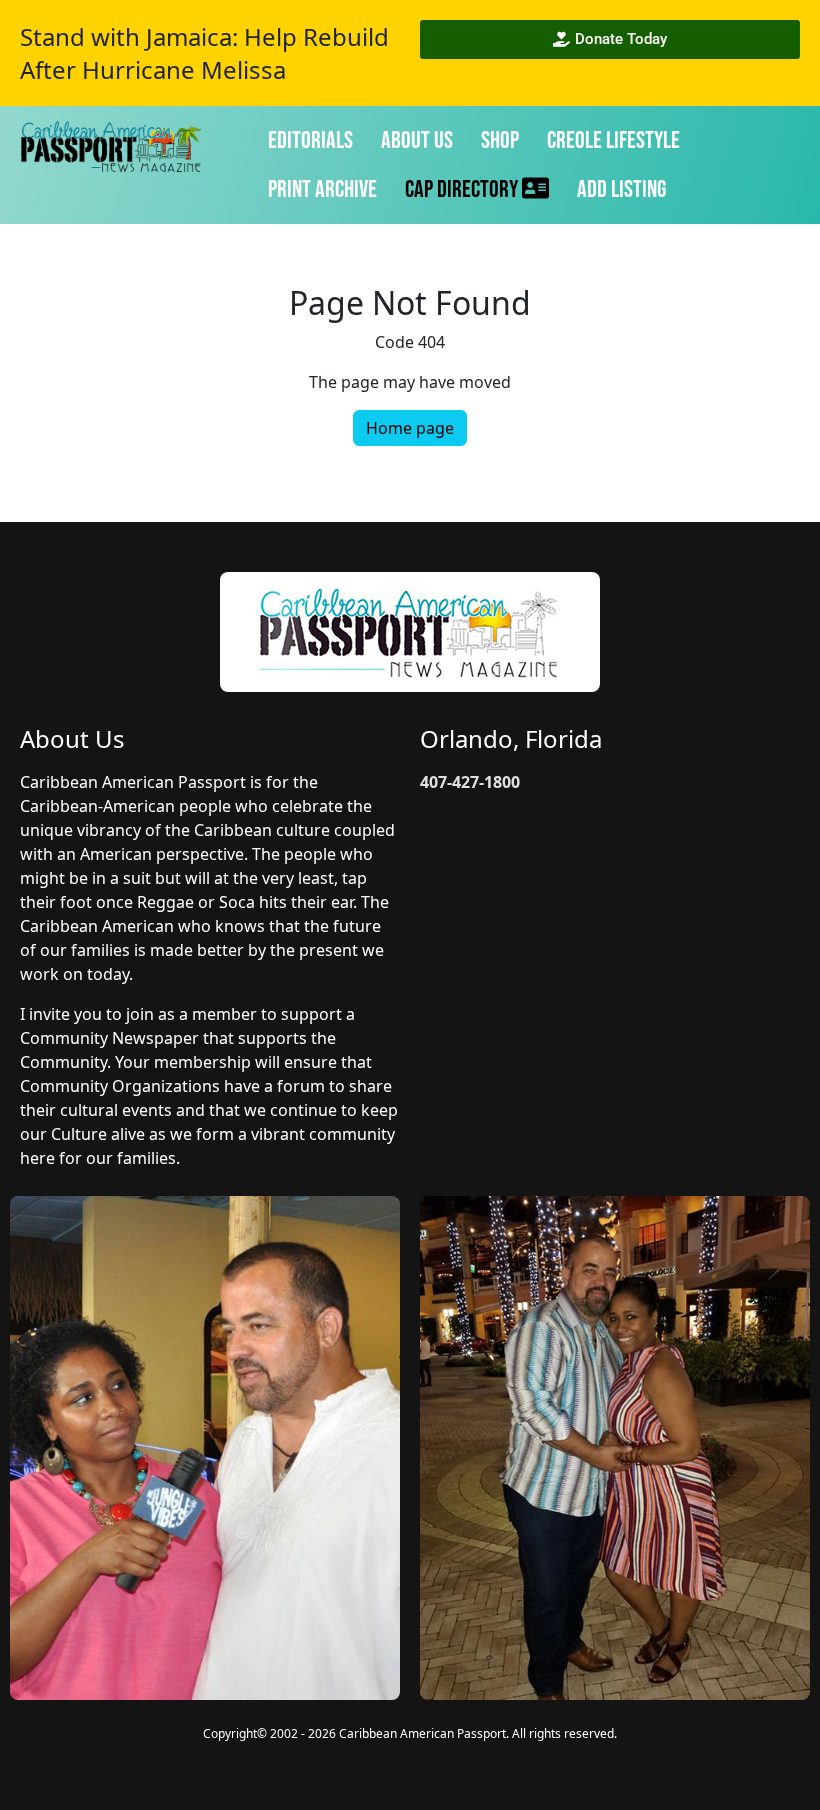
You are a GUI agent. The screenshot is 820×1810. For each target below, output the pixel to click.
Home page (410, 428)
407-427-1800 (470, 782)
